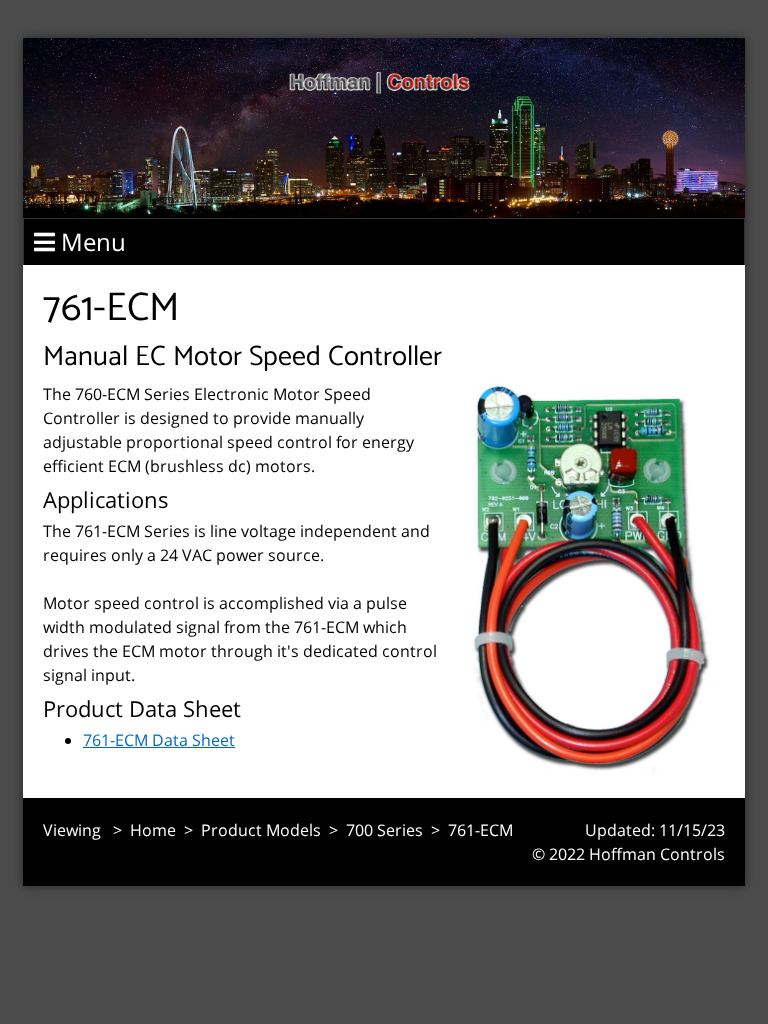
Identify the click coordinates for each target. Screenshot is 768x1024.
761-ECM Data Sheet (159, 740)
